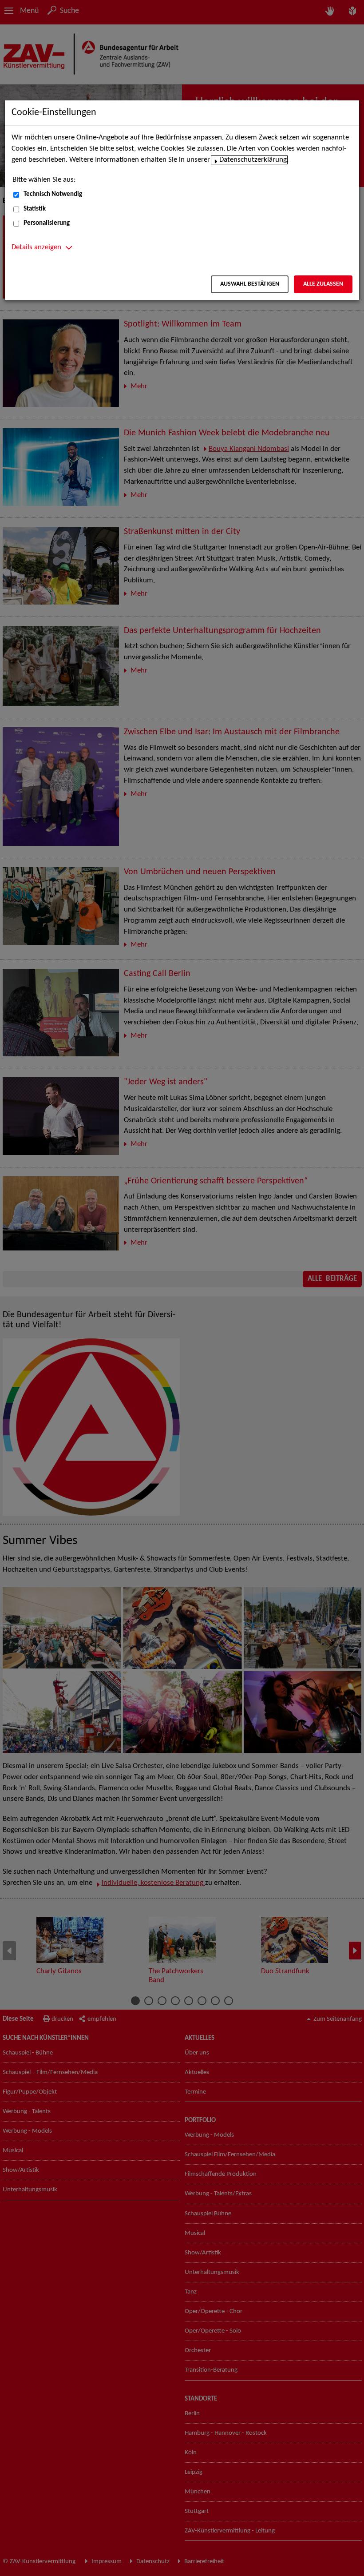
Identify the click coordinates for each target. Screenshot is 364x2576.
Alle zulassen (323, 284)
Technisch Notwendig (53, 194)
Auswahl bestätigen (250, 284)
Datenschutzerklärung (253, 160)
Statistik (35, 209)
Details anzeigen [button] (36, 247)
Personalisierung (47, 223)
